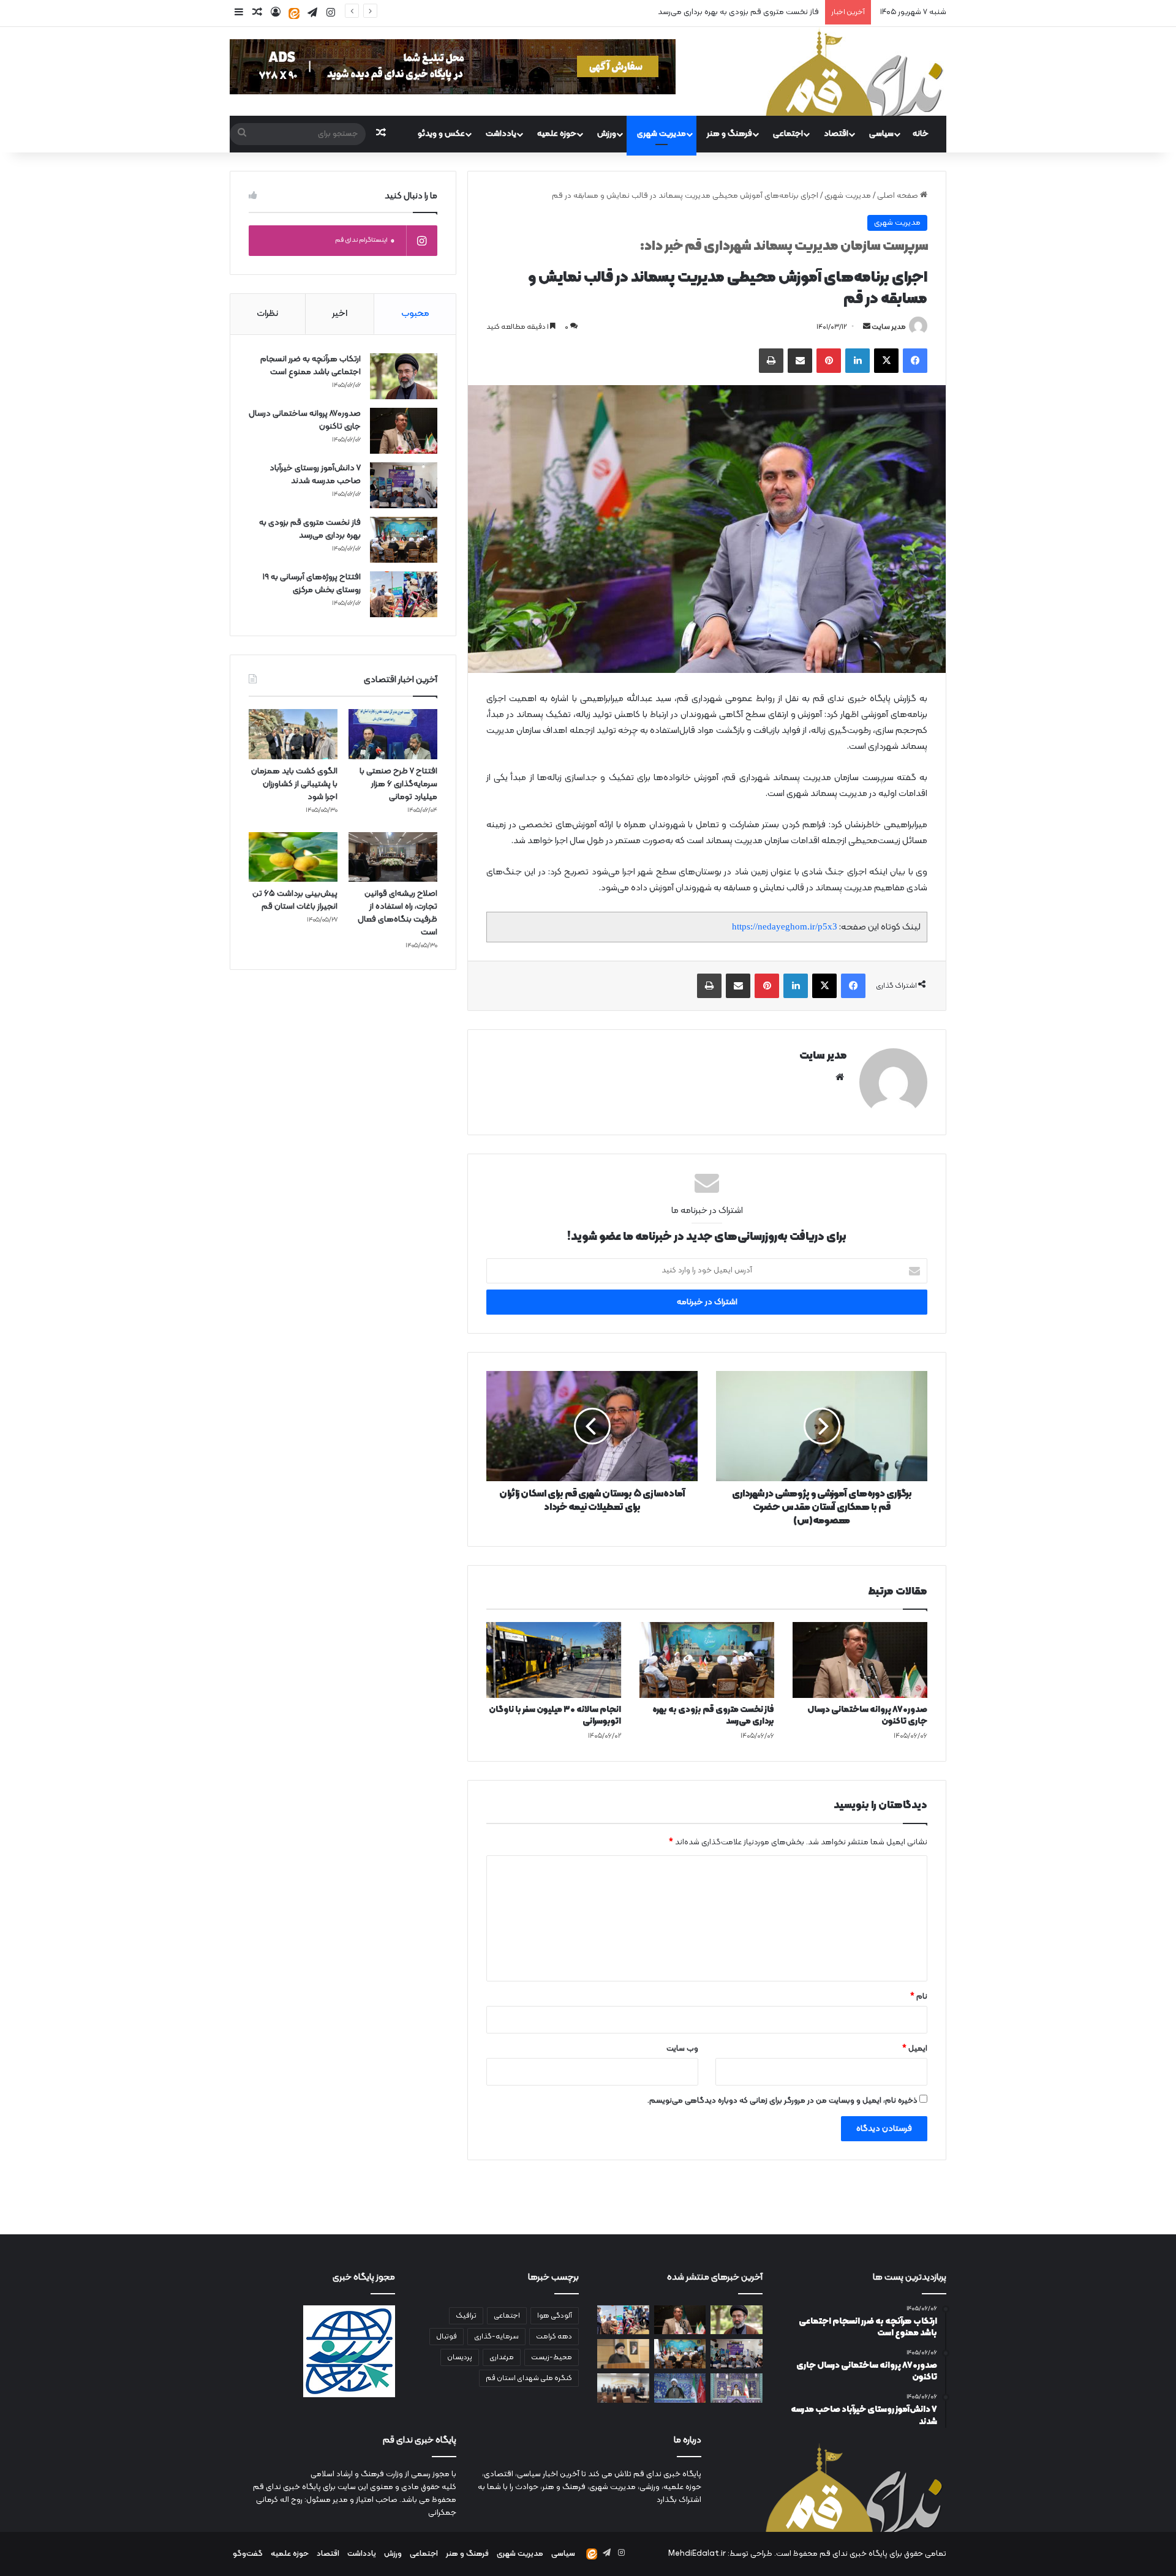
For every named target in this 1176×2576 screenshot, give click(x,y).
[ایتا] (294, 13)
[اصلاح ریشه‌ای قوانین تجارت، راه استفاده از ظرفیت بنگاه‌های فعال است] (393, 857)
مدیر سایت (889, 327)
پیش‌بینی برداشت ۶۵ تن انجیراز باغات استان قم (295, 900)
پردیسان (460, 2357)
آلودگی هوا (555, 2316)
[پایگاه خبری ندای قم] (854, 71)
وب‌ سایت (682, 2049)
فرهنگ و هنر (729, 134)
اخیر (340, 314)
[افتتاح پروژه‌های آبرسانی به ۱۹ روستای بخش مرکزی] (404, 594)
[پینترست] (829, 361)
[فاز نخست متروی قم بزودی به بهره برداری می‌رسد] (707, 1660)
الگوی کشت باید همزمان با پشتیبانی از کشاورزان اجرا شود (294, 784)
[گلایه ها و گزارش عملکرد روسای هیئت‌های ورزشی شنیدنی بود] (623, 2388)
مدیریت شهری (661, 134)
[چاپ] (771, 361)
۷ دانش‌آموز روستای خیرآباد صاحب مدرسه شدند (315, 475)
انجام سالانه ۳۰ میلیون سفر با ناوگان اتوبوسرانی (555, 1716)
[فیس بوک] (915, 361)
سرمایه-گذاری (496, 2337)
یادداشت (501, 134)
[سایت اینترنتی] (840, 1077)
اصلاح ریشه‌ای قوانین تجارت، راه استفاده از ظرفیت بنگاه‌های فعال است (398, 913)
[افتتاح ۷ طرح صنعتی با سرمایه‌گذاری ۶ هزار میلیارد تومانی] (393, 734)
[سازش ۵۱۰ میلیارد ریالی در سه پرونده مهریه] (623, 2354)
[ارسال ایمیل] (867, 327)
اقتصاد (836, 134)
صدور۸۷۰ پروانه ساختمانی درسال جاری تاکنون (867, 1716)
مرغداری (502, 2357)
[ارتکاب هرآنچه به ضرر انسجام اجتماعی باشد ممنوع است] (404, 376)
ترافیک (466, 2316)
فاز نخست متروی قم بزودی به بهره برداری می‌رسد (713, 1716)
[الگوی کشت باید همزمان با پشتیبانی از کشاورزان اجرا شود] (293, 734)
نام (919, 1997)
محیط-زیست (552, 2357)
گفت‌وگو (248, 2554)
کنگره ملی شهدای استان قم (529, 2378)
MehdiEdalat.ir (697, 2554)
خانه (921, 134)
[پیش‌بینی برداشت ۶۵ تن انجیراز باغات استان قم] (293, 857)
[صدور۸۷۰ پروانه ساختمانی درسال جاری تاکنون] (860, 1660)
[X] (886, 361)
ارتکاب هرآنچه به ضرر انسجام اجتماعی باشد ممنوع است (311, 366)
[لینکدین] (858, 361)
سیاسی (881, 134)
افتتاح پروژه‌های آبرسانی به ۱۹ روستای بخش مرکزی (312, 584)
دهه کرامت (554, 2337)
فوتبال (447, 2337)
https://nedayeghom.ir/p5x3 (785, 926)
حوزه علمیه (557, 134)
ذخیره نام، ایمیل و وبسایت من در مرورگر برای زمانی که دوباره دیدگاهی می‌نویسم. (782, 2101)
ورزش (607, 134)
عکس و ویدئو (441, 134)
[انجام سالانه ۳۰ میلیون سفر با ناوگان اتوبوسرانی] (554, 1660)
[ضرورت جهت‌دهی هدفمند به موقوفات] (680, 2388)
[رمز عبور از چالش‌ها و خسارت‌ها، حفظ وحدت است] (737, 2388)
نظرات (267, 314)
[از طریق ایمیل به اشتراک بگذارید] (800, 361)
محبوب (415, 314)
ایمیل (915, 2049)
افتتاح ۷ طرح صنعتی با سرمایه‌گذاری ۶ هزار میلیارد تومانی (398, 784)
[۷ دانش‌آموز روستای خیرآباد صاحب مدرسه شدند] (404, 485)
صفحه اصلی (899, 196)
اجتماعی (788, 134)
